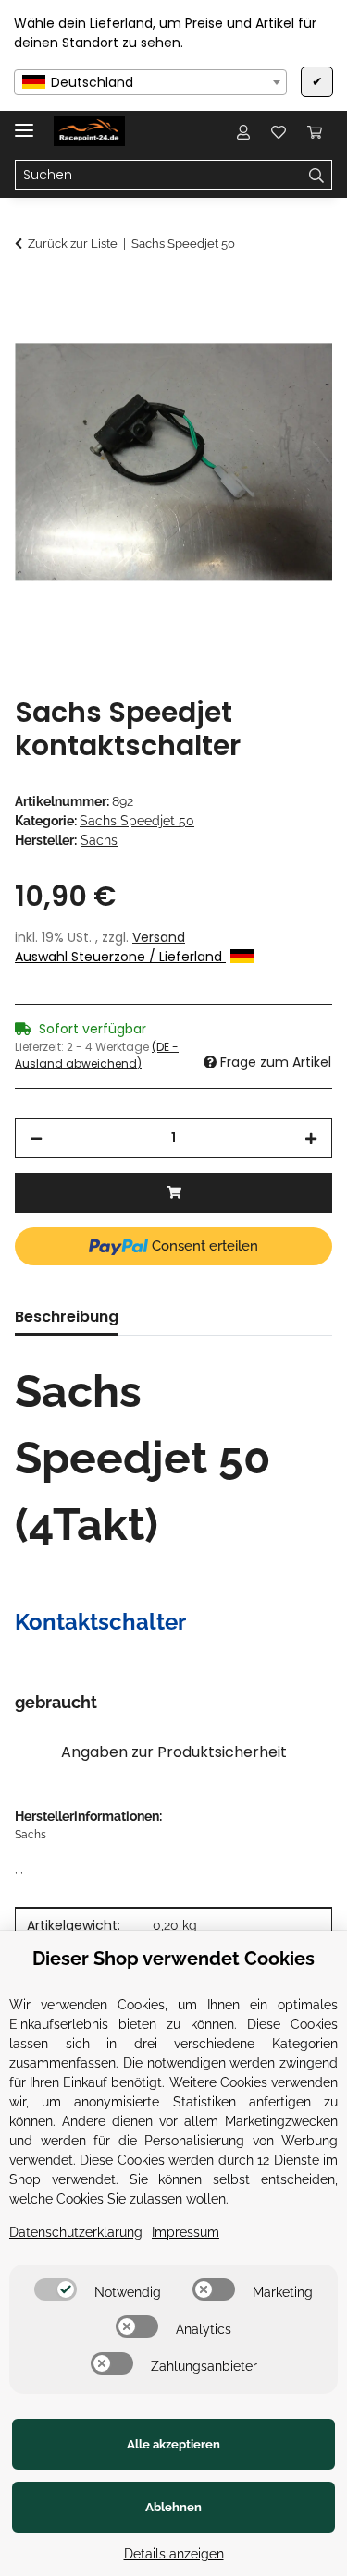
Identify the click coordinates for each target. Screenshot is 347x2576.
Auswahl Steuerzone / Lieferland (120, 957)
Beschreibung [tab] (67, 1317)
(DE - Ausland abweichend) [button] (97, 1055)
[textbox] (150, 82)
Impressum (186, 2232)
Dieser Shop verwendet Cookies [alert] (173, 1959)
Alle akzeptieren (173, 2444)
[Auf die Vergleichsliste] (245, 338)
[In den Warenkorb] (30, 293)
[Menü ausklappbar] (24, 122)
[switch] (56, 2289)
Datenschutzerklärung (76, 2232)
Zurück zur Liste (73, 244)
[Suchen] (317, 176)
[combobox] (150, 82)
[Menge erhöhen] (311, 1138)
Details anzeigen (174, 2554)
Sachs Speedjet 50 (137, 821)
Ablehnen (173, 2507)
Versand (159, 937)
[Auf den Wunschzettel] (293, 338)
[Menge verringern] (36, 1138)
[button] (243, 131)
